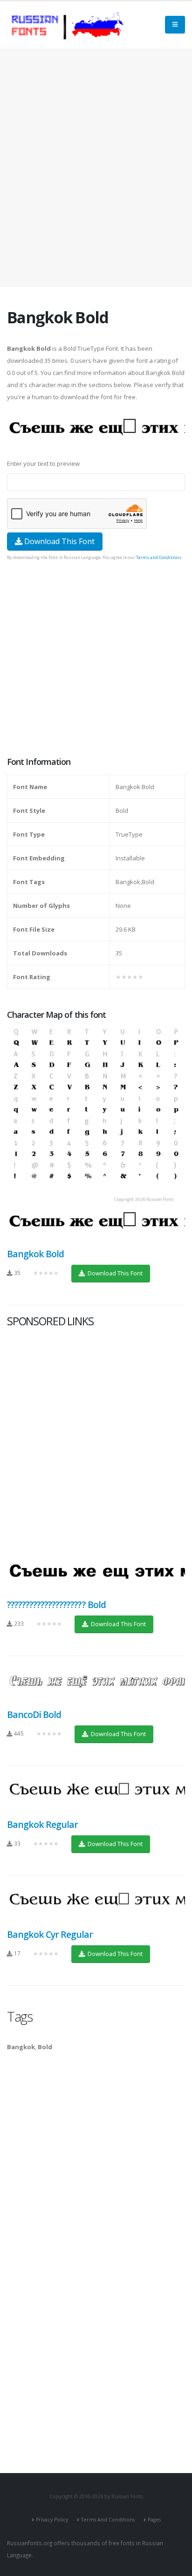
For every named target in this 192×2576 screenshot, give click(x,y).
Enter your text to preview (43, 463)
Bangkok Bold (35, 1254)
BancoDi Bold (34, 1714)
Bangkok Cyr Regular (50, 1934)
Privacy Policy (52, 2520)
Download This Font (58, 541)
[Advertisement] (96, 168)
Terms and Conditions (159, 557)
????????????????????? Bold (56, 1605)
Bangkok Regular (42, 1824)
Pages (154, 2520)
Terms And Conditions (108, 2520)
